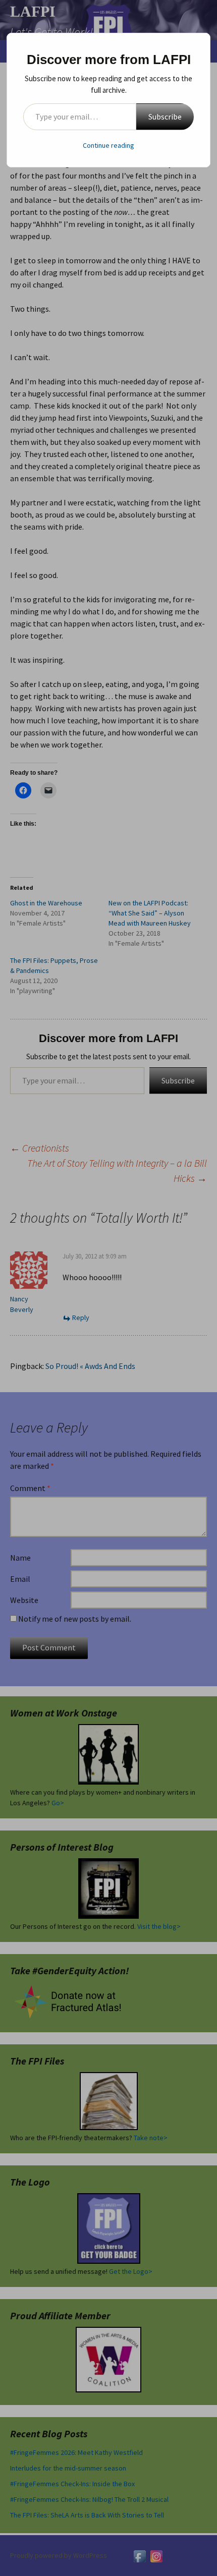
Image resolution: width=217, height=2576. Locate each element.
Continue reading (108, 145)
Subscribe (165, 117)
